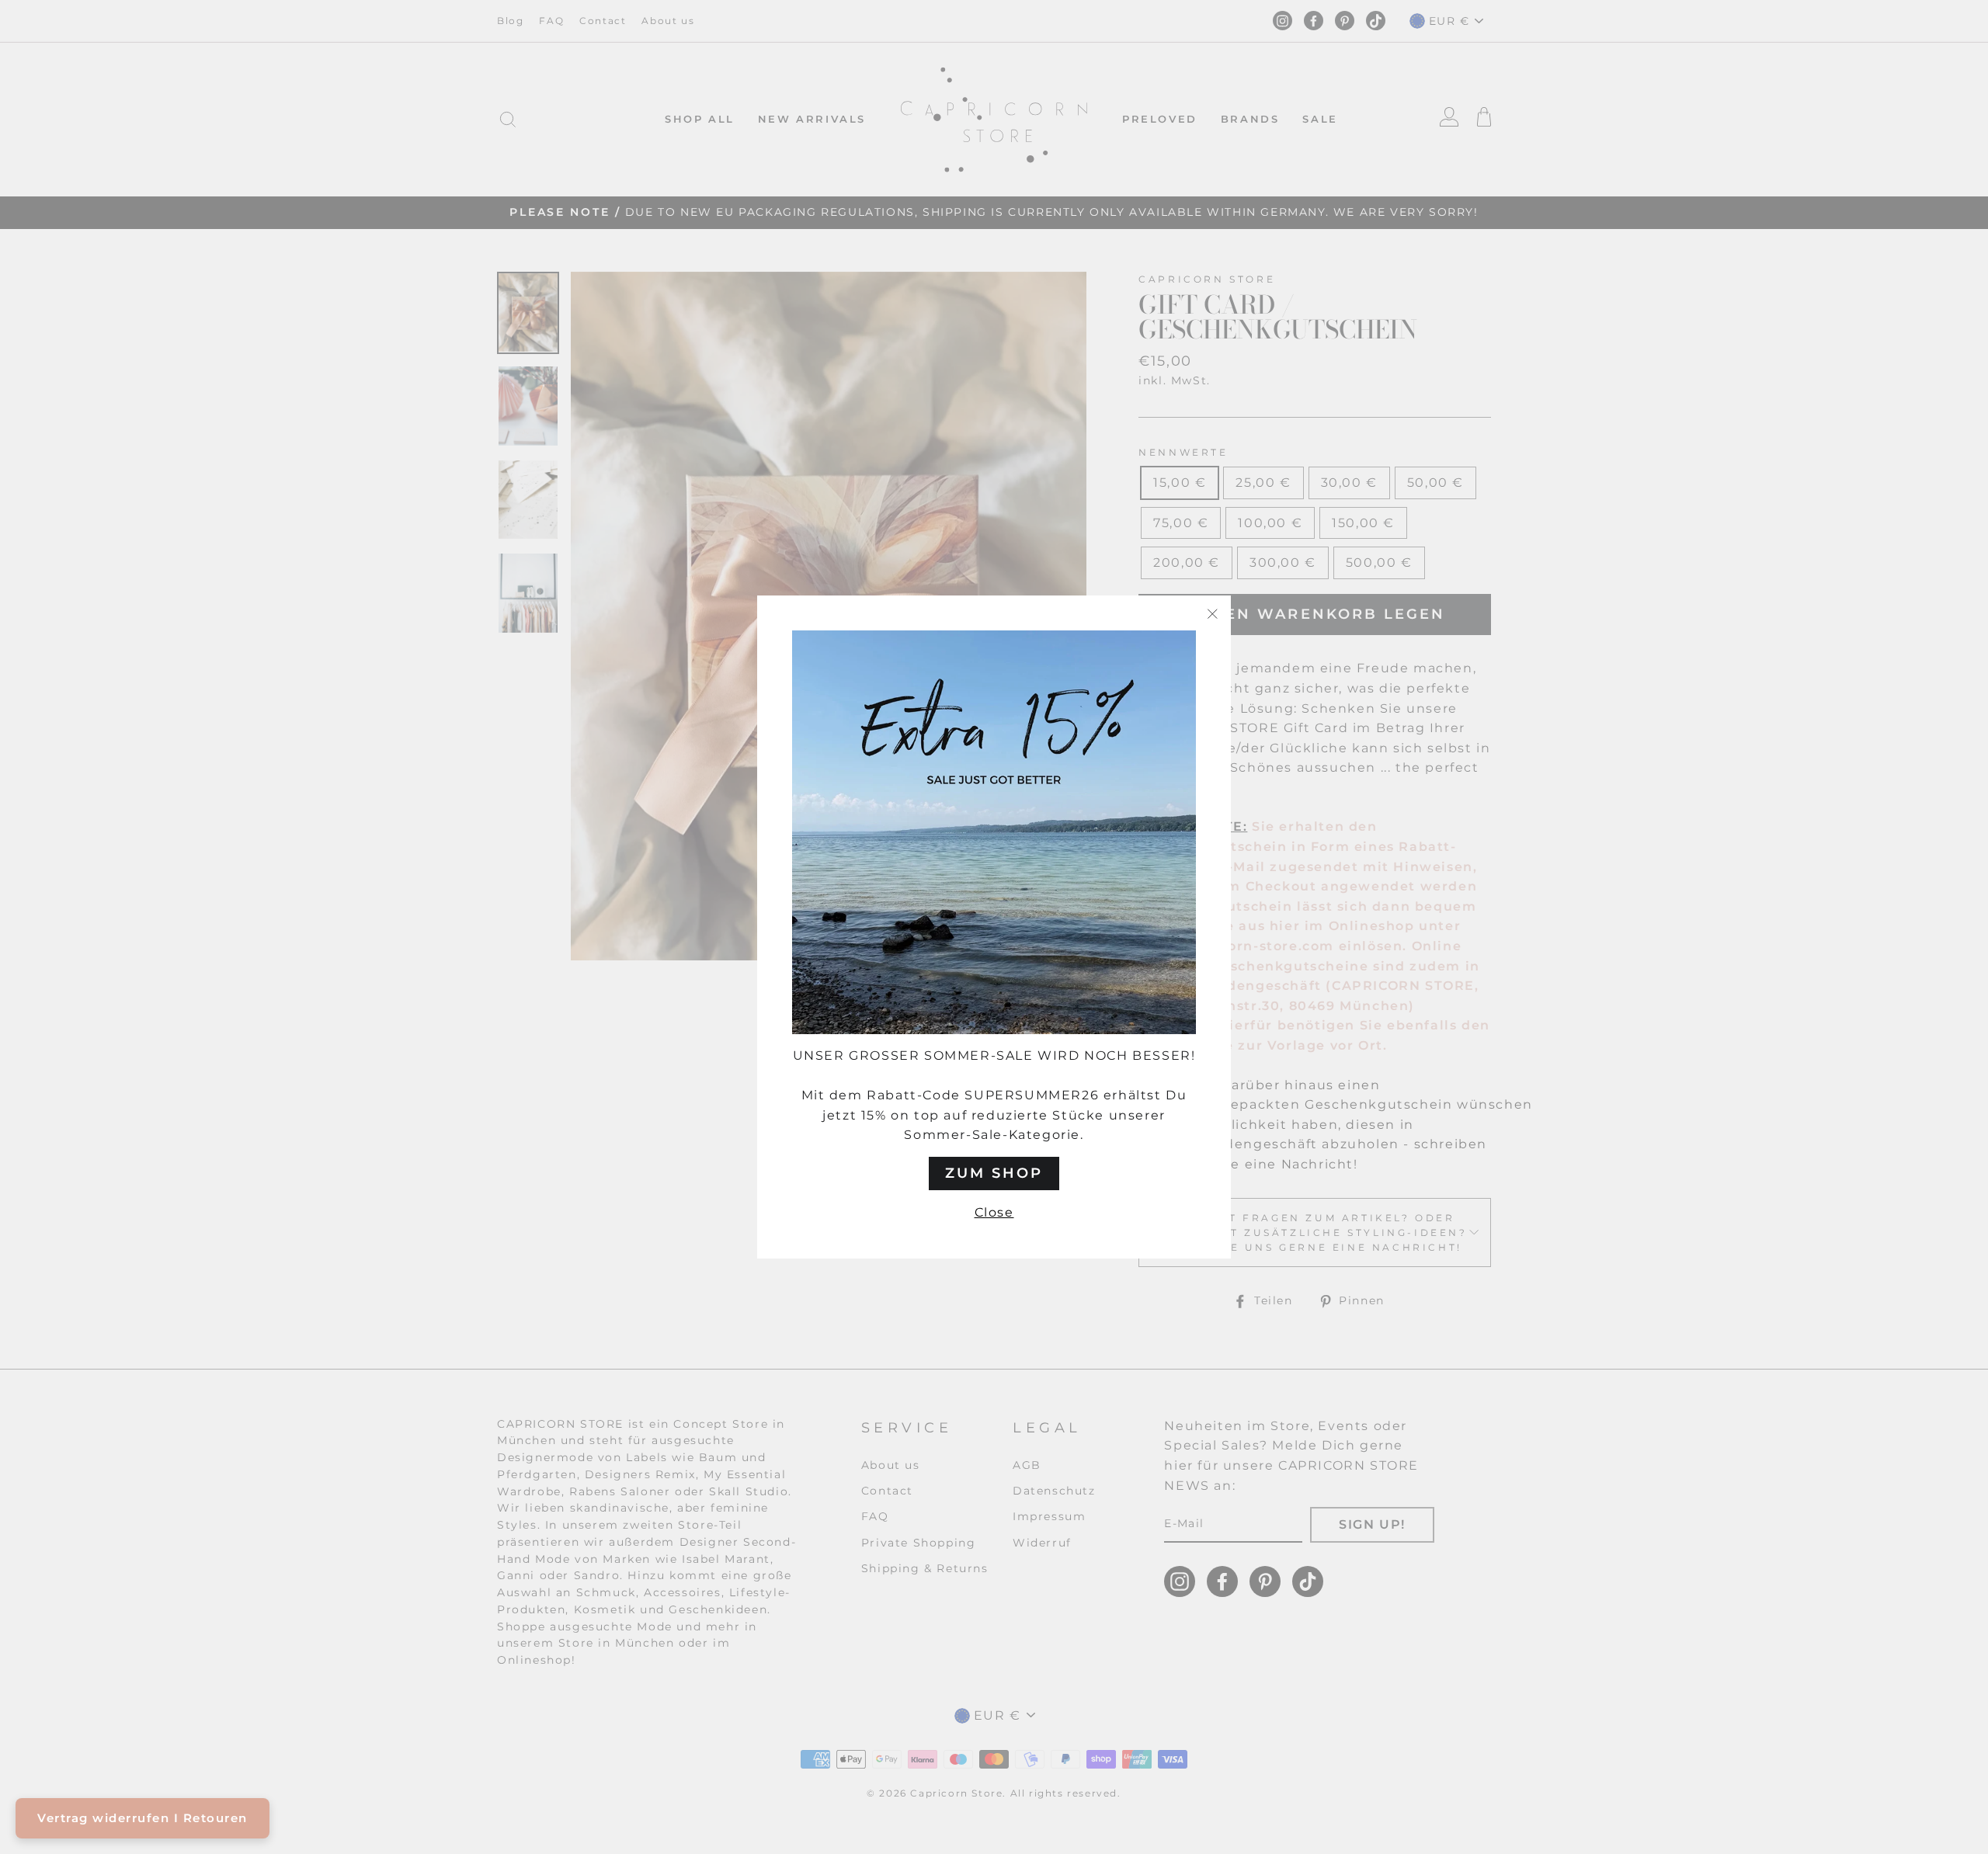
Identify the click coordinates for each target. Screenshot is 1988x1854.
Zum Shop (994, 1173)
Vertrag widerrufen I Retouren (142, 1818)
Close (994, 1212)
